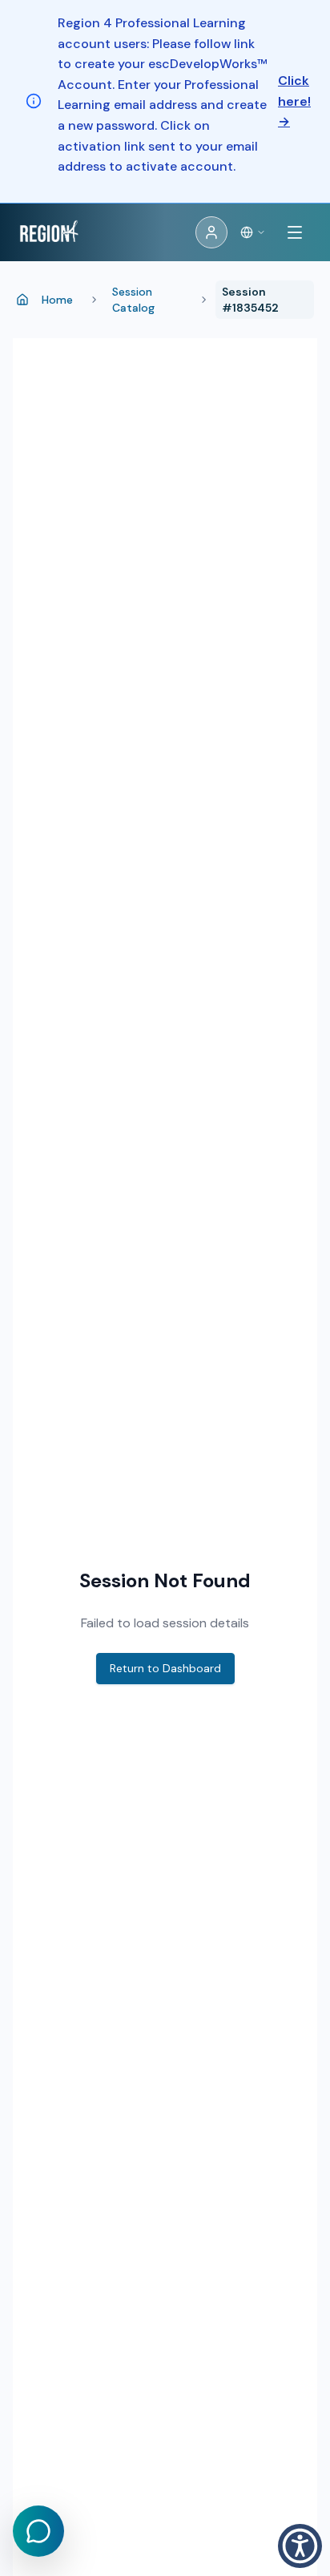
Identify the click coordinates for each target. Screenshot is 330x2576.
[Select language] (253, 232)
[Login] (211, 232)
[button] (300, 2546)
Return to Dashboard (165, 1668)
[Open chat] (38, 2531)
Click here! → (294, 101)
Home (57, 300)
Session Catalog (133, 300)
